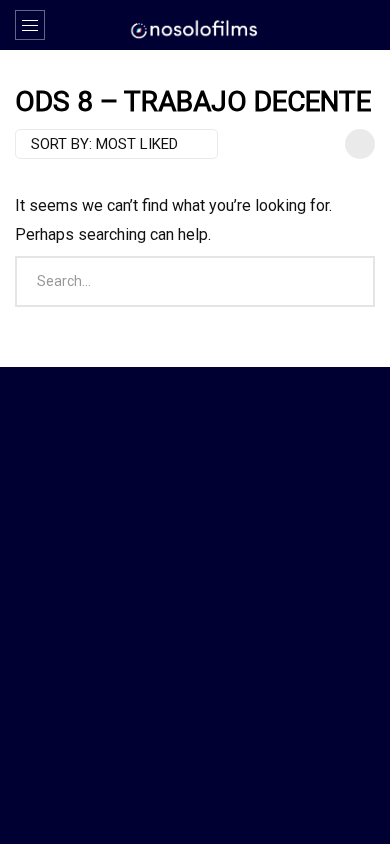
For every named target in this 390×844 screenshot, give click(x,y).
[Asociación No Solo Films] (195, 28)
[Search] (365, 25)
